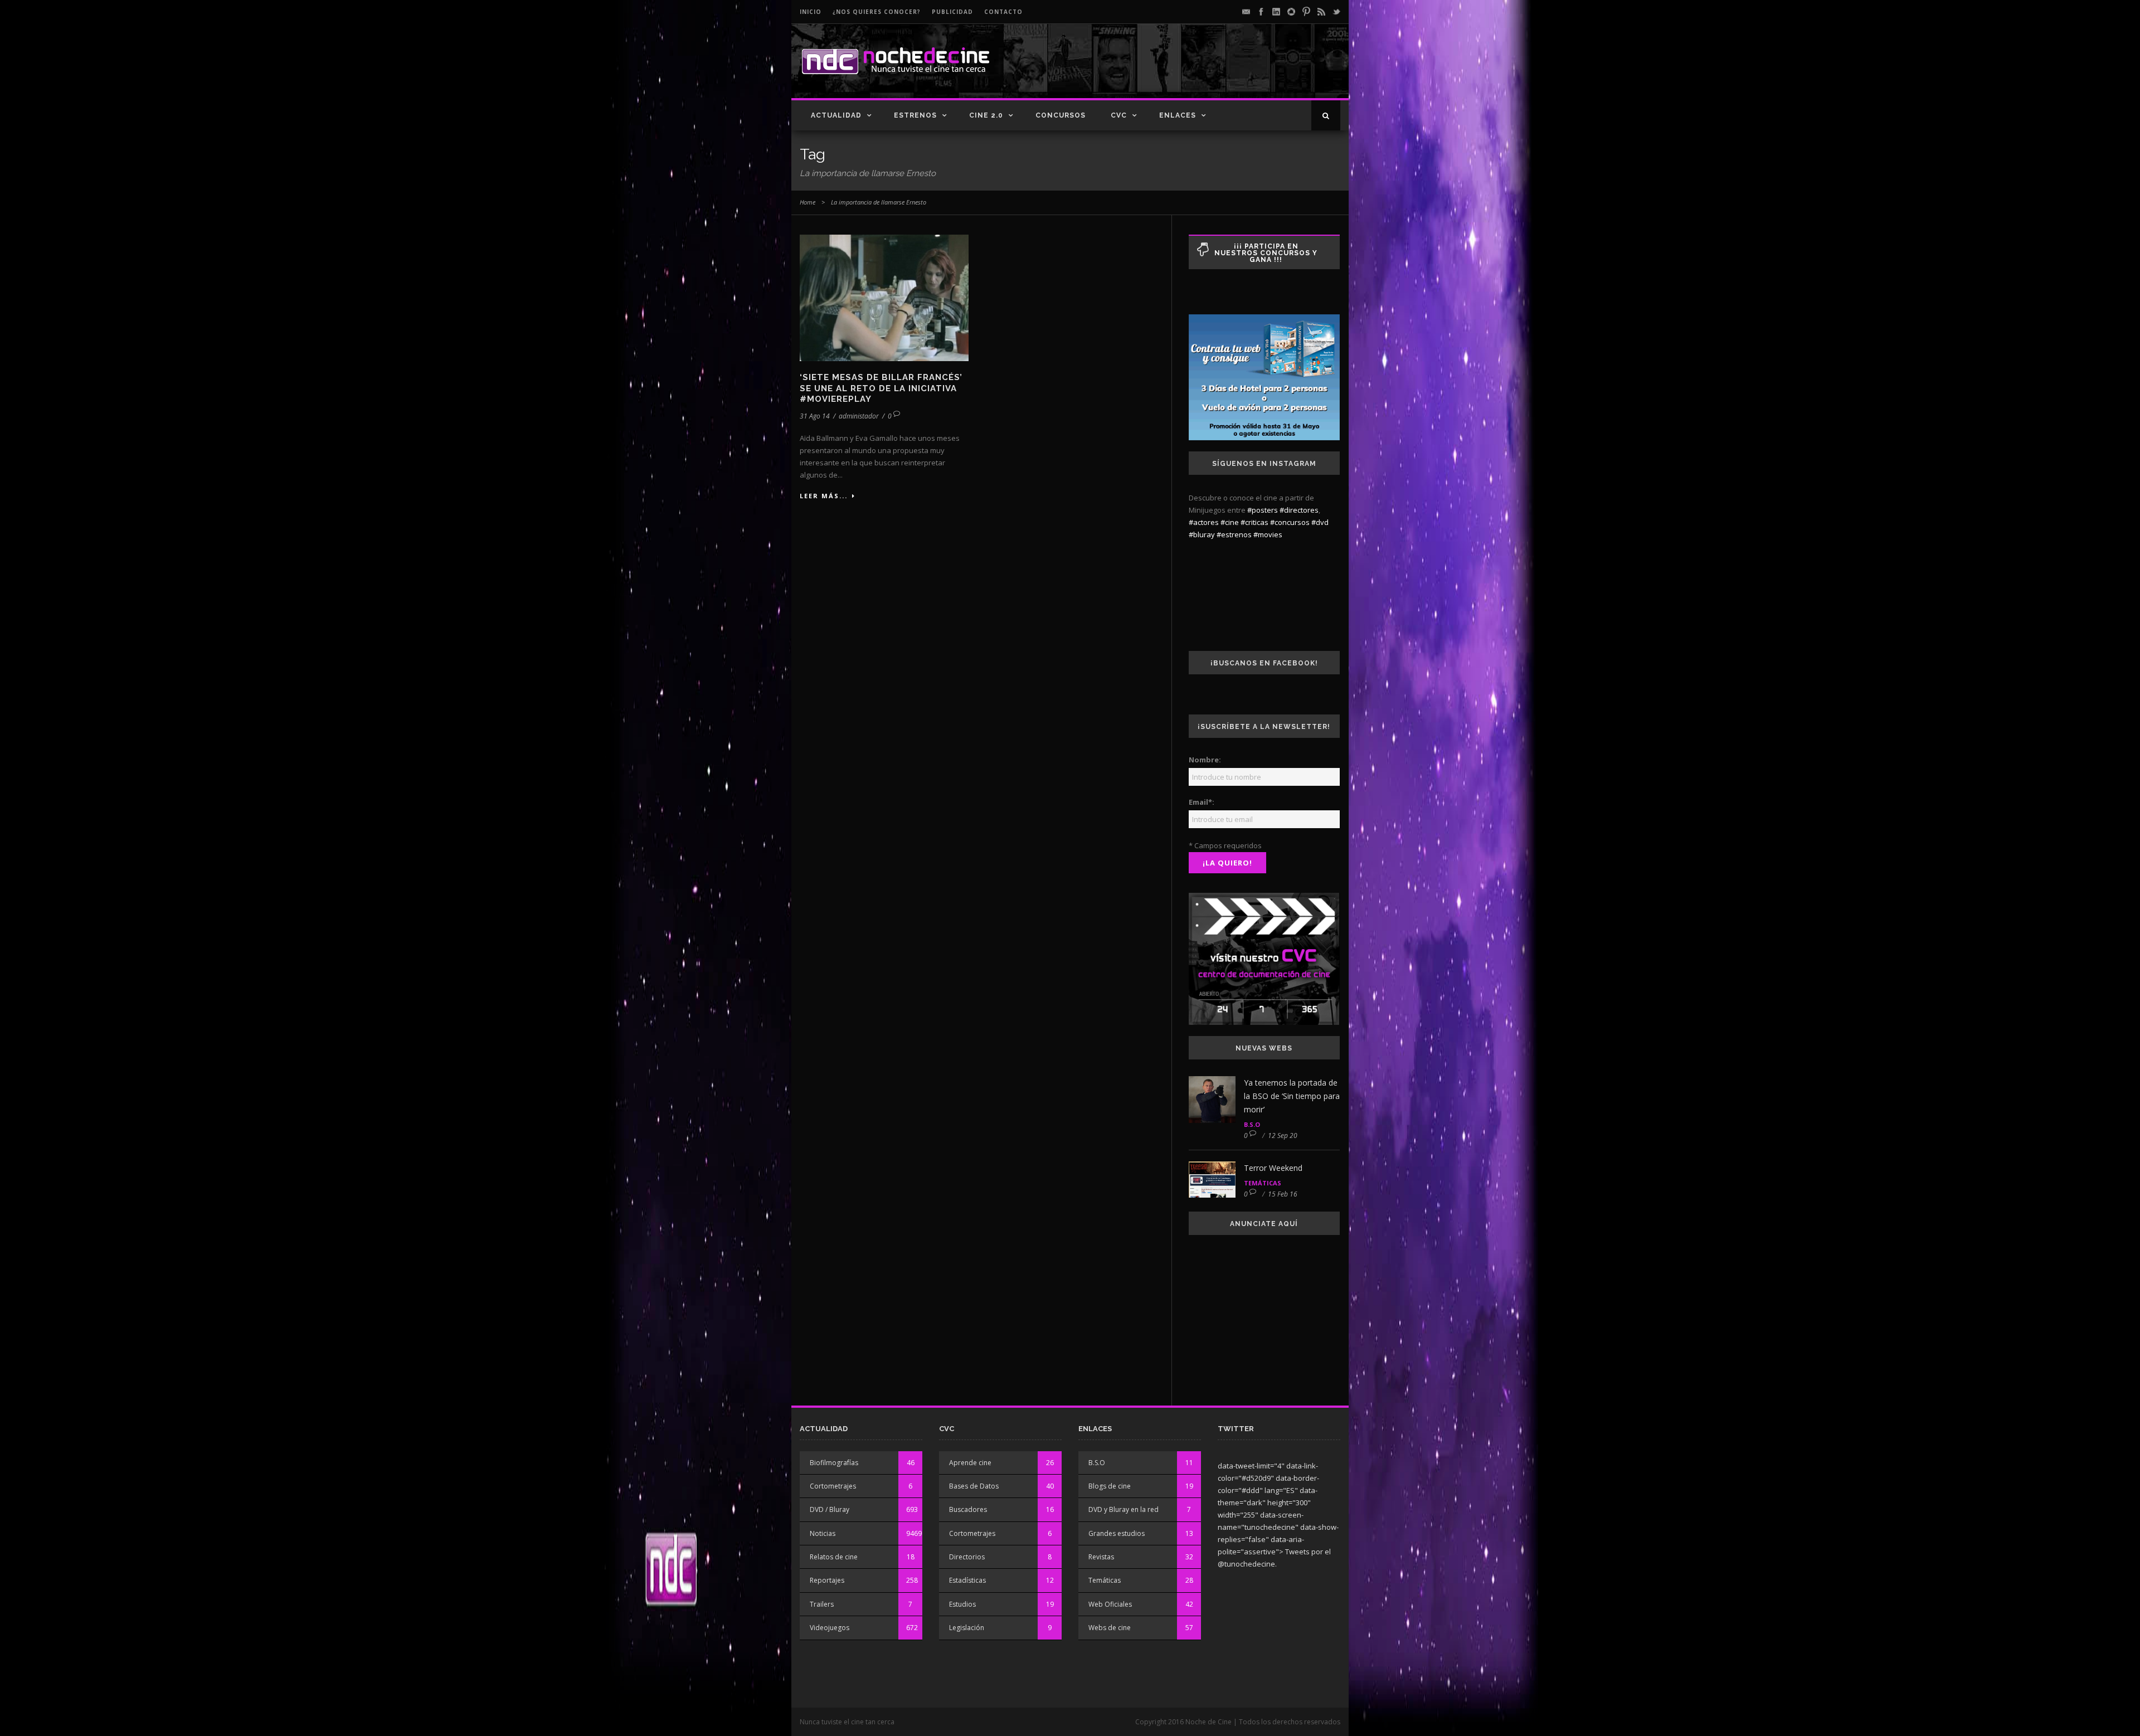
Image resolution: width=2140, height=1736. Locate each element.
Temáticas (1263, 1183)
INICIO (811, 12)
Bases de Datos (974, 1486)
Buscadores (968, 1509)
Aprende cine (970, 1463)
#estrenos (1234, 534)
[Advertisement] (1210, 70)
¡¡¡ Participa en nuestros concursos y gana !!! (1266, 253)
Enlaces (1178, 115)
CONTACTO (1003, 12)
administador (859, 416)
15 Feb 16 (1283, 1194)
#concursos (1290, 522)
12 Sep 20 (1283, 1136)
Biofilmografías (834, 1463)
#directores (1299, 510)
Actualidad (836, 115)
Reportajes (827, 1580)
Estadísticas (967, 1580)
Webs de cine (1110, 1628)
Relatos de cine (834, 1557)
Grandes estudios (1117, 1533)
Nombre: (1205, 760)
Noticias (823, 1533)
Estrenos (915, 115)
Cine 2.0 (986, 115)
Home (808, 202)
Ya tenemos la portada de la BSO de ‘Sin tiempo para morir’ (1292, 1096)
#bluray (1202, 534)
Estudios (962, 1604)
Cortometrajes (833, 1486)
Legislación (967, 1628)
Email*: (1202, 802)
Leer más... (824, 496)
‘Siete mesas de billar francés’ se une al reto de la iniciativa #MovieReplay (881, 388)
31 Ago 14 (815, 416)
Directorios (967, 1557)
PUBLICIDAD (952, 12)
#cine (1230, 522)
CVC (1119, 115)
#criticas (1254, 522)
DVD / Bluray (830, 1509)
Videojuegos (830, 1628)
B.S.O (1252, 1124)
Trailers (822, 1604)
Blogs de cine (1110, 1486)
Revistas (1101, 1557)
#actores (1204, 522)
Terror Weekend (1273, 1168)
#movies (1268, 534)
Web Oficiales (1110, 1604)
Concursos (1061, 115)
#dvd (1320, 522)
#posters (1263, 510)
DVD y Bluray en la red (1123, 1509)
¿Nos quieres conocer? (877, 12)
